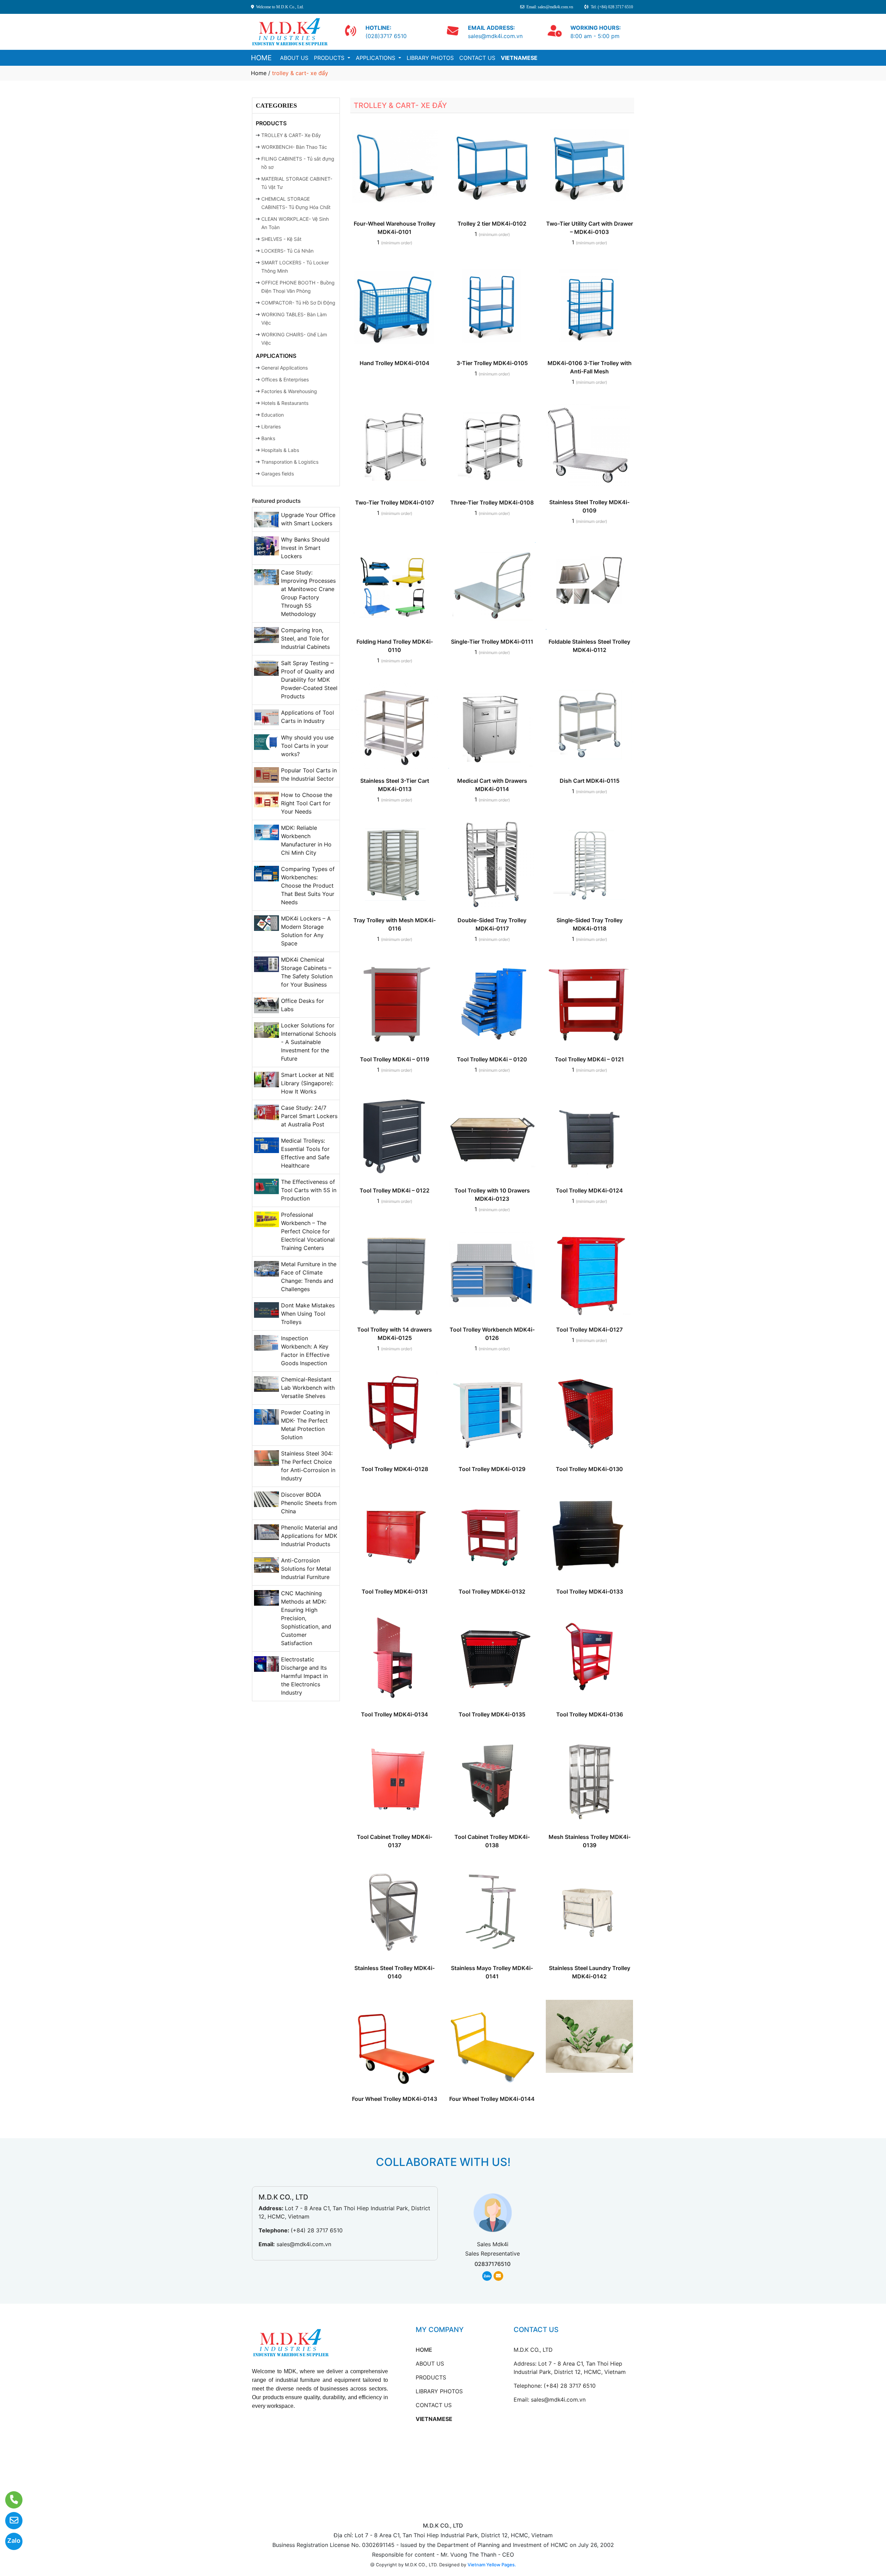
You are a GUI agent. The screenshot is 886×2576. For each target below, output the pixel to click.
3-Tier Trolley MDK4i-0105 (492, 363)
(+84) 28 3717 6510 (317, 2230)
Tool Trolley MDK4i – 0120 (492, 1059)
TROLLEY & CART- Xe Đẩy (291, 135)
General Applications (284, 368)
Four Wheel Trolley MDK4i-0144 (492, 2099)
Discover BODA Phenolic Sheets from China (309, 1503)
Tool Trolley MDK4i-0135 (492, 1714)
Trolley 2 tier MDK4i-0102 (492, 224)
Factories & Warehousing (289, 391)
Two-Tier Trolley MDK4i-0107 (395, 502)
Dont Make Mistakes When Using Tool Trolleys (308, 1314)
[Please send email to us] (10, 2521)
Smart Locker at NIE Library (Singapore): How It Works (308, 1083)
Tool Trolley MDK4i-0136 (590, 1714)
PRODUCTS (330, 58)
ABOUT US (294, 58)
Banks (268, 438)
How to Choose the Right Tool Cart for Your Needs (307, 803)
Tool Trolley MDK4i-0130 (589, 1469)
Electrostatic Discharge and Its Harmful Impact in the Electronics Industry (304, 1676)
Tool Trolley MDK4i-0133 (590, 1591)
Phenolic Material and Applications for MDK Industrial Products (309, 1536)
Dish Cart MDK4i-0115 (590, 781)
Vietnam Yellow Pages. (492, 2565)
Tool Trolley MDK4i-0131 (395, 1591)
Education (273, 415)
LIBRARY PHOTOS (430, 58)
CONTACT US (477, 58)
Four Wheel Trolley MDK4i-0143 (395, 2099)
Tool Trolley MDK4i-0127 (589, 1330)
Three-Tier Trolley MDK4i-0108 (492, 502)
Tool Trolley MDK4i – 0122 (395, 1190)
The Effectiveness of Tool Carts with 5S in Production (309, 1190)
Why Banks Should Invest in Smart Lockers (305, 548)
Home (259, 73)
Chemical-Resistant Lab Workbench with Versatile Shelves (308, 1388)
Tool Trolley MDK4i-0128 (395, 1469)
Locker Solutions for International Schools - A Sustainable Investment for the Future (309, 1042)
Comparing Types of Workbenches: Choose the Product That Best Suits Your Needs (308, 886)
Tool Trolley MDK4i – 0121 (589, 1059)
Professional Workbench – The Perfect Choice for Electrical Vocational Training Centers (308, 1231)
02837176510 (492, 2264)
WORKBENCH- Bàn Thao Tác (294, 147)
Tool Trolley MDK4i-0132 (492, 1591)
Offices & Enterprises (285, 379)
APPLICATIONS (376, 58)
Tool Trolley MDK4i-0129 (492, 1469)
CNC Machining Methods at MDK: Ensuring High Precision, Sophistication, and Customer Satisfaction (306, 1618)
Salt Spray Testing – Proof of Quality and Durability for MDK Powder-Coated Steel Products (309, 680)
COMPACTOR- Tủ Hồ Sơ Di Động (298, 303)
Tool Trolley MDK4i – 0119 (395, 1059)
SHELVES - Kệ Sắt (281, 239)
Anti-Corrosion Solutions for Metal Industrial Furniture (306, 1569)
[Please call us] (10, 2500)
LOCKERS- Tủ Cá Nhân (287, 251)
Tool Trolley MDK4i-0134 (395, 1714)
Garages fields (278, 474)
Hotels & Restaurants (285, 403)
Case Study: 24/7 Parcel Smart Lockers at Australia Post (309, 1116)
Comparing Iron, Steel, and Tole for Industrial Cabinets (305, 638)
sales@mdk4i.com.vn (304, 2244)
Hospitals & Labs (280, 450)
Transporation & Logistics (290, 462)
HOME (261, 58)
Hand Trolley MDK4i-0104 (395, 363)
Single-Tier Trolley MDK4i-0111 (492, 642)
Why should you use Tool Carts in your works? (307, 746)
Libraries (271, 427)
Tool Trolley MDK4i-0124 (589, 1190)
